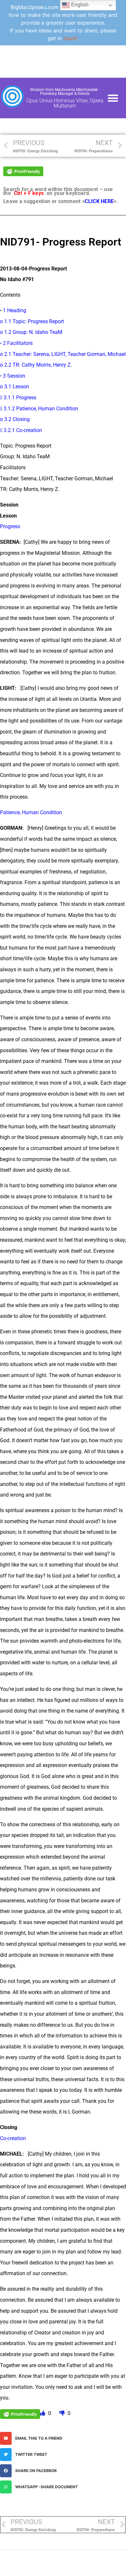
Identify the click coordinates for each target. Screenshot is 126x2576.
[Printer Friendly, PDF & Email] (23, 171)
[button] (113, 98)
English (79, 5)
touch (70, 38)
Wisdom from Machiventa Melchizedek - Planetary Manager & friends (65, 92)
